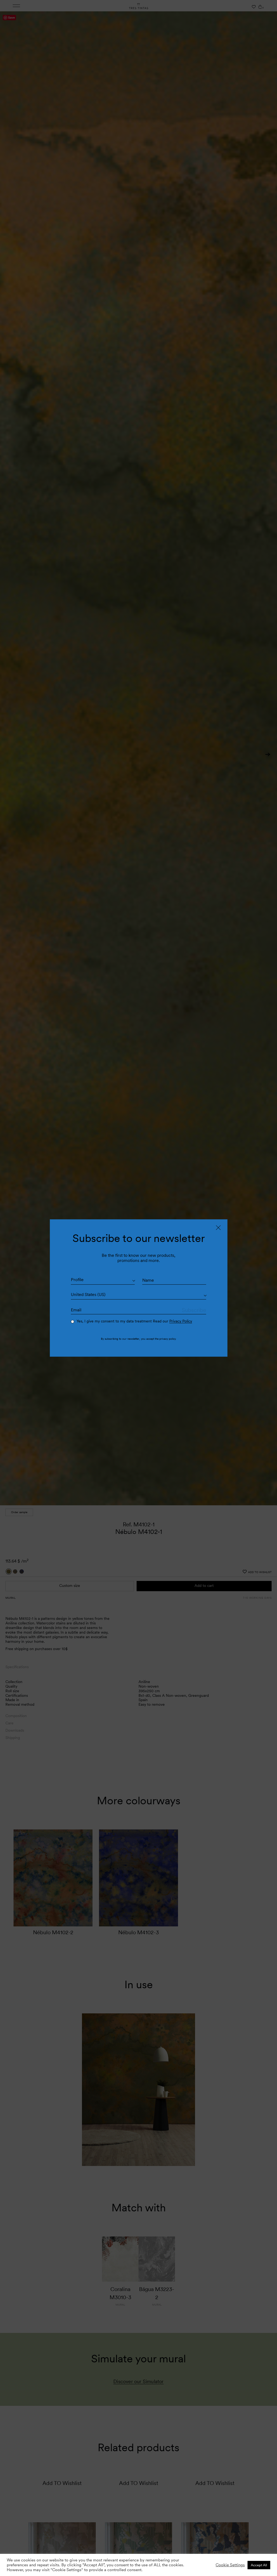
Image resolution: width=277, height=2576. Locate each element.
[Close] (218, 1228)
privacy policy (167, 1339)
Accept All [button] (259, 2565)
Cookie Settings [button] (230, 2565)
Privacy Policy (181, 1321)
